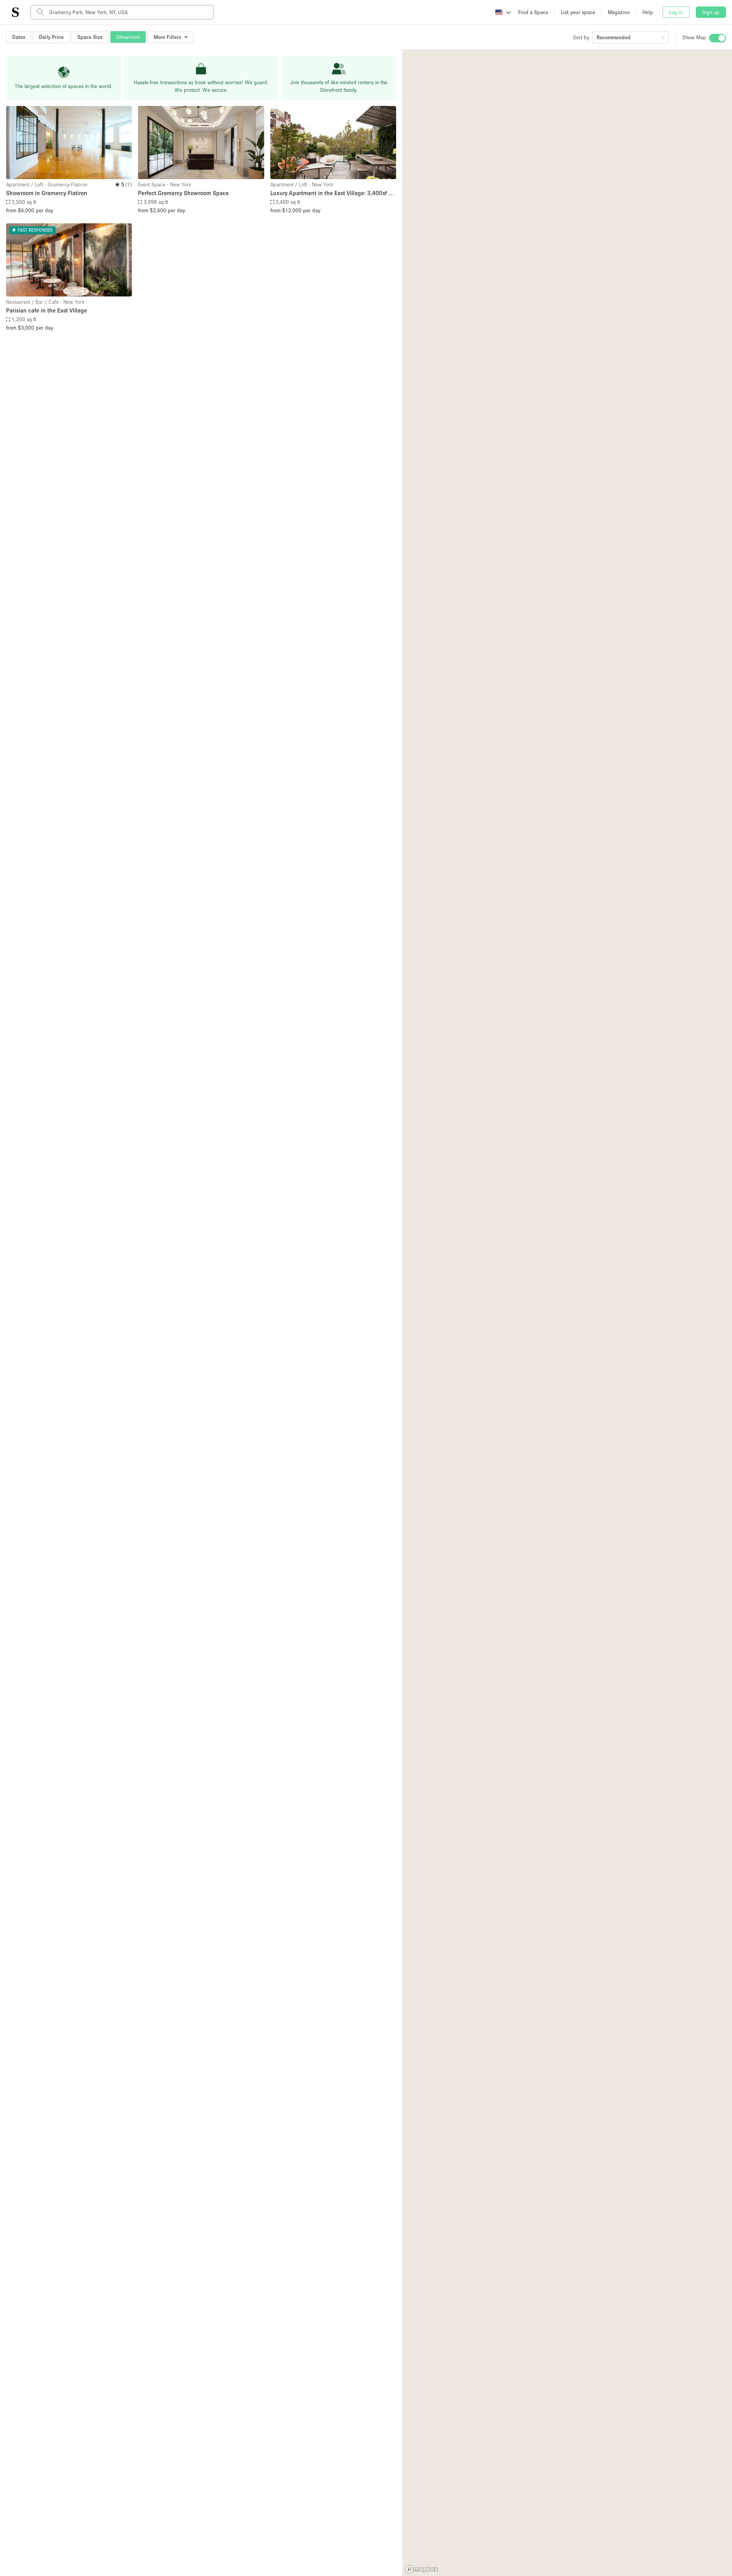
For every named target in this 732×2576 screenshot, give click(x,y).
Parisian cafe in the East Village (47, 310)
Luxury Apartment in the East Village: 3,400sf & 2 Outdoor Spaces (332, 193)
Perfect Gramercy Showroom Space (183, 193)
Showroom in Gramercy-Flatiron (47, 193)
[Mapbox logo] (422, 2569)
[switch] (718, 38)
